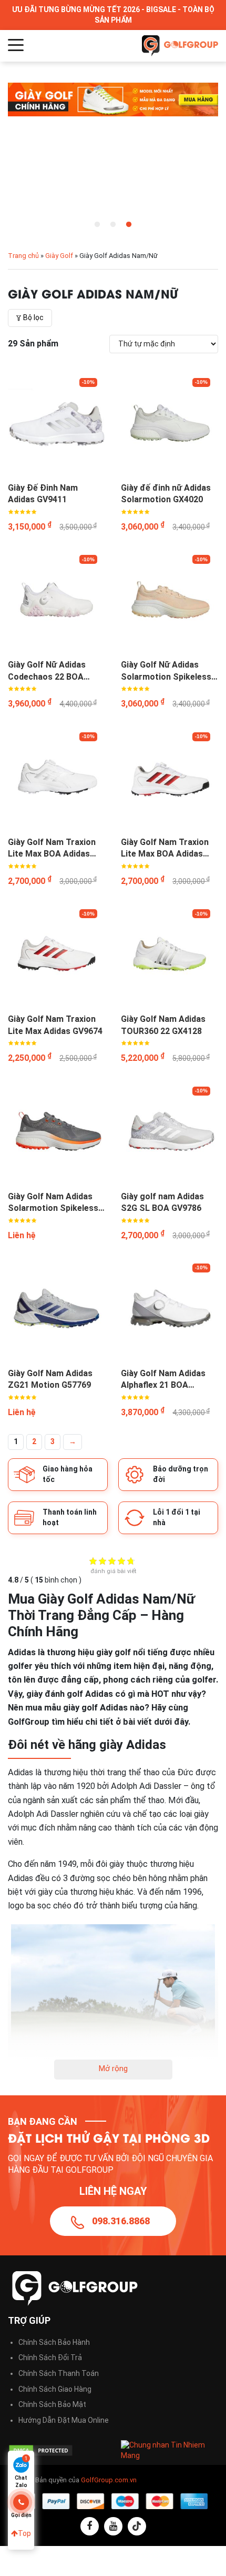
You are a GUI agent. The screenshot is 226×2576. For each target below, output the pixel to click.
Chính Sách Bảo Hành (54, 2342)
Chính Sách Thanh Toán (59, 2373)
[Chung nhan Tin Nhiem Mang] (169, 2450)
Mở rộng (113, 2068)
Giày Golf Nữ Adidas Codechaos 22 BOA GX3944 (47, 671)
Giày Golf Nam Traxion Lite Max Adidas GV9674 (55, 1025)
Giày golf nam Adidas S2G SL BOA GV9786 (162, 1202)
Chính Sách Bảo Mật (52, 2404)
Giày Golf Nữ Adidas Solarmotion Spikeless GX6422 (166, 671)
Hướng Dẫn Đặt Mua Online (64, 2420)
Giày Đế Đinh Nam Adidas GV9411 (43, 494)
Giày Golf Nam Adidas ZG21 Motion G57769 (50, 1379)
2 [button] (113, 225)
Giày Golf (59, 256)
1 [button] (97, 225)
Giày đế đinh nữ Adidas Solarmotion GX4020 (166, 494)
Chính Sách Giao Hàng (55, 2389)
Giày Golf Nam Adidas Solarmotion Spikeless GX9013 (53, 1203)
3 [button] (129, 225)
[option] (113, 99)
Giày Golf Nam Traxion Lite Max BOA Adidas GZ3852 (165, 849)
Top (24, 2533)
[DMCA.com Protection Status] (56, 2450)
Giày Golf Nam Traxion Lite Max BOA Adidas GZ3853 (52, 849)
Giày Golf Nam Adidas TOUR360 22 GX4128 (163, 1025)
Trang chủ (23, 256)
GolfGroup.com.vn (109, 2480)
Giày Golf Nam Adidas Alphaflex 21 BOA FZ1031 (163, 1380)
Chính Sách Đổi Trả (50, 2358)
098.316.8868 (121, 2221)
